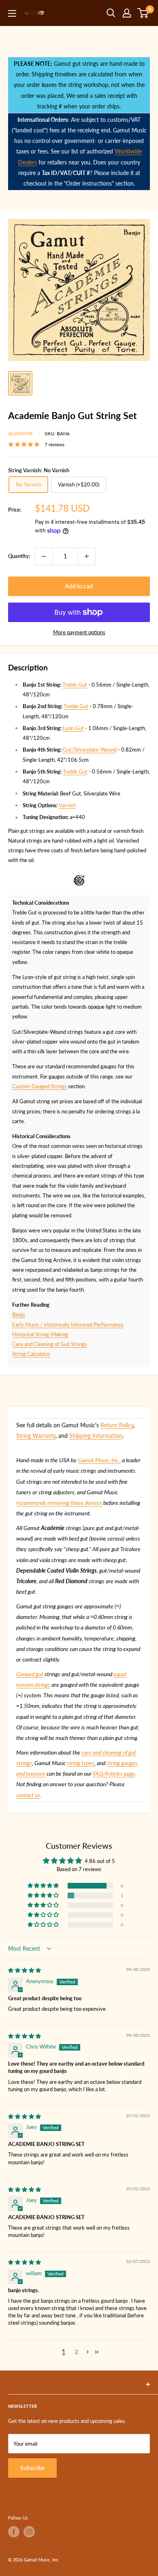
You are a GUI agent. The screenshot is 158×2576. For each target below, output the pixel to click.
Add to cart (79, 586)
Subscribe (32, 2468)
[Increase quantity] (87, 556)
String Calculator (31, 1354)
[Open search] (111, 13)
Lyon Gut (73, 728)
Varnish (67, 805)
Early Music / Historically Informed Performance (68, 1325)
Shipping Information (96, 1436)
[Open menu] (12, 13)
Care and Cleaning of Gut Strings (50, 1344)
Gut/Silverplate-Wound (90, 750)
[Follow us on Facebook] (14, 2532)
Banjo (18, 1314)
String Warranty (36, 1436)
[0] (143, 13)
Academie (20, 433)
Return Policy (117, 1425)
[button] (44, 1886)
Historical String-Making (40, 1334)
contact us (28, 1795)
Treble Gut (75, 685)
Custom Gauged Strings (39, 1086)
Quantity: (19, 556)
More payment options (79, 632)
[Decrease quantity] (44, 556)
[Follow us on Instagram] (29, 2532)
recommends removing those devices (59, 1503)
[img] (25, 1970)
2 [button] (77, 2352)
